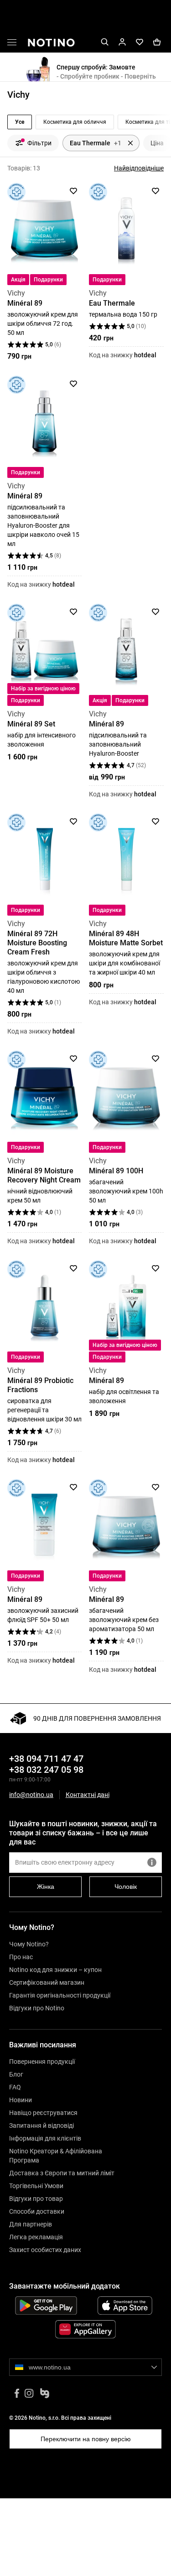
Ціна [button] (157, 143)
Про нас (21, 1957)
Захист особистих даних (45, 2250)
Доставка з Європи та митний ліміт (62, 2173)
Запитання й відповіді (41, 2125)
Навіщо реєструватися (43, 2113)
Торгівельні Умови (36, 2186)
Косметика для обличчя (75, 122)
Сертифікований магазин (47, 1982)
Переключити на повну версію (86, 2439)
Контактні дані (88, 1795)
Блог (16, 2074)
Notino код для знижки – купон (55, 1970)
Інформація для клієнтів (45, 2138)
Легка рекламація (36, 2237)
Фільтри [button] (39, 143)
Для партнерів (31, 2224)
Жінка (46, 1887)
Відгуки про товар (36, 2199)
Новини (21, 2100)
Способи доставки (37, 2211)
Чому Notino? (29, 1944)
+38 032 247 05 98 (46, 1770)
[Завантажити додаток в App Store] (125, 2306)
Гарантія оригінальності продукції (60, 1995)
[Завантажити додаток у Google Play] (46, 2306)
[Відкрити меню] (12, 44)
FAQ (15, 2087)
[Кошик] (157, 42)
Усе (20, 122)
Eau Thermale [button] (96, 143)
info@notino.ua (31, 1795)
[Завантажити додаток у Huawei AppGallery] (85, 2329)
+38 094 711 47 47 (46, 1759)
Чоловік (126, 1887)
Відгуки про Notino (37, 2008)
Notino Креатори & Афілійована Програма (56, 2156)
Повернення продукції (42, 2062)
